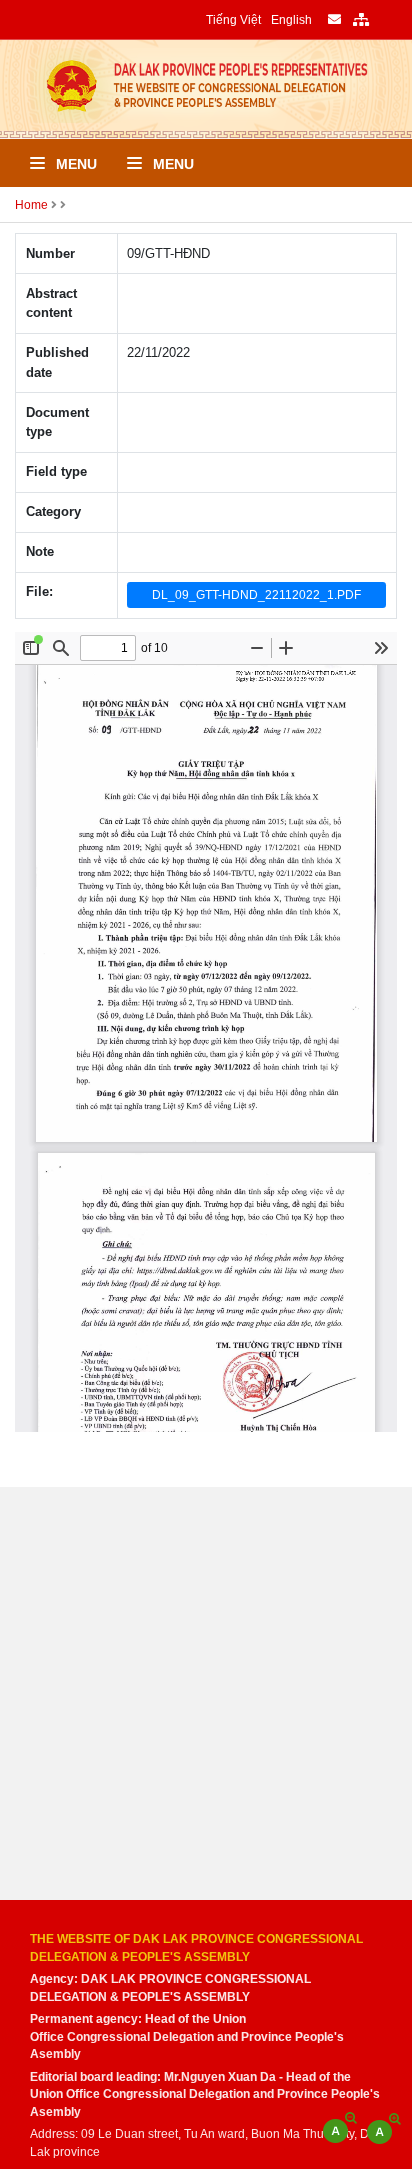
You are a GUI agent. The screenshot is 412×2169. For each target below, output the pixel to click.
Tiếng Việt (233, 19)
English (291, 19)
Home (31, 204)
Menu (74, 164)
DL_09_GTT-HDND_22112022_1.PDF (256, 595)
